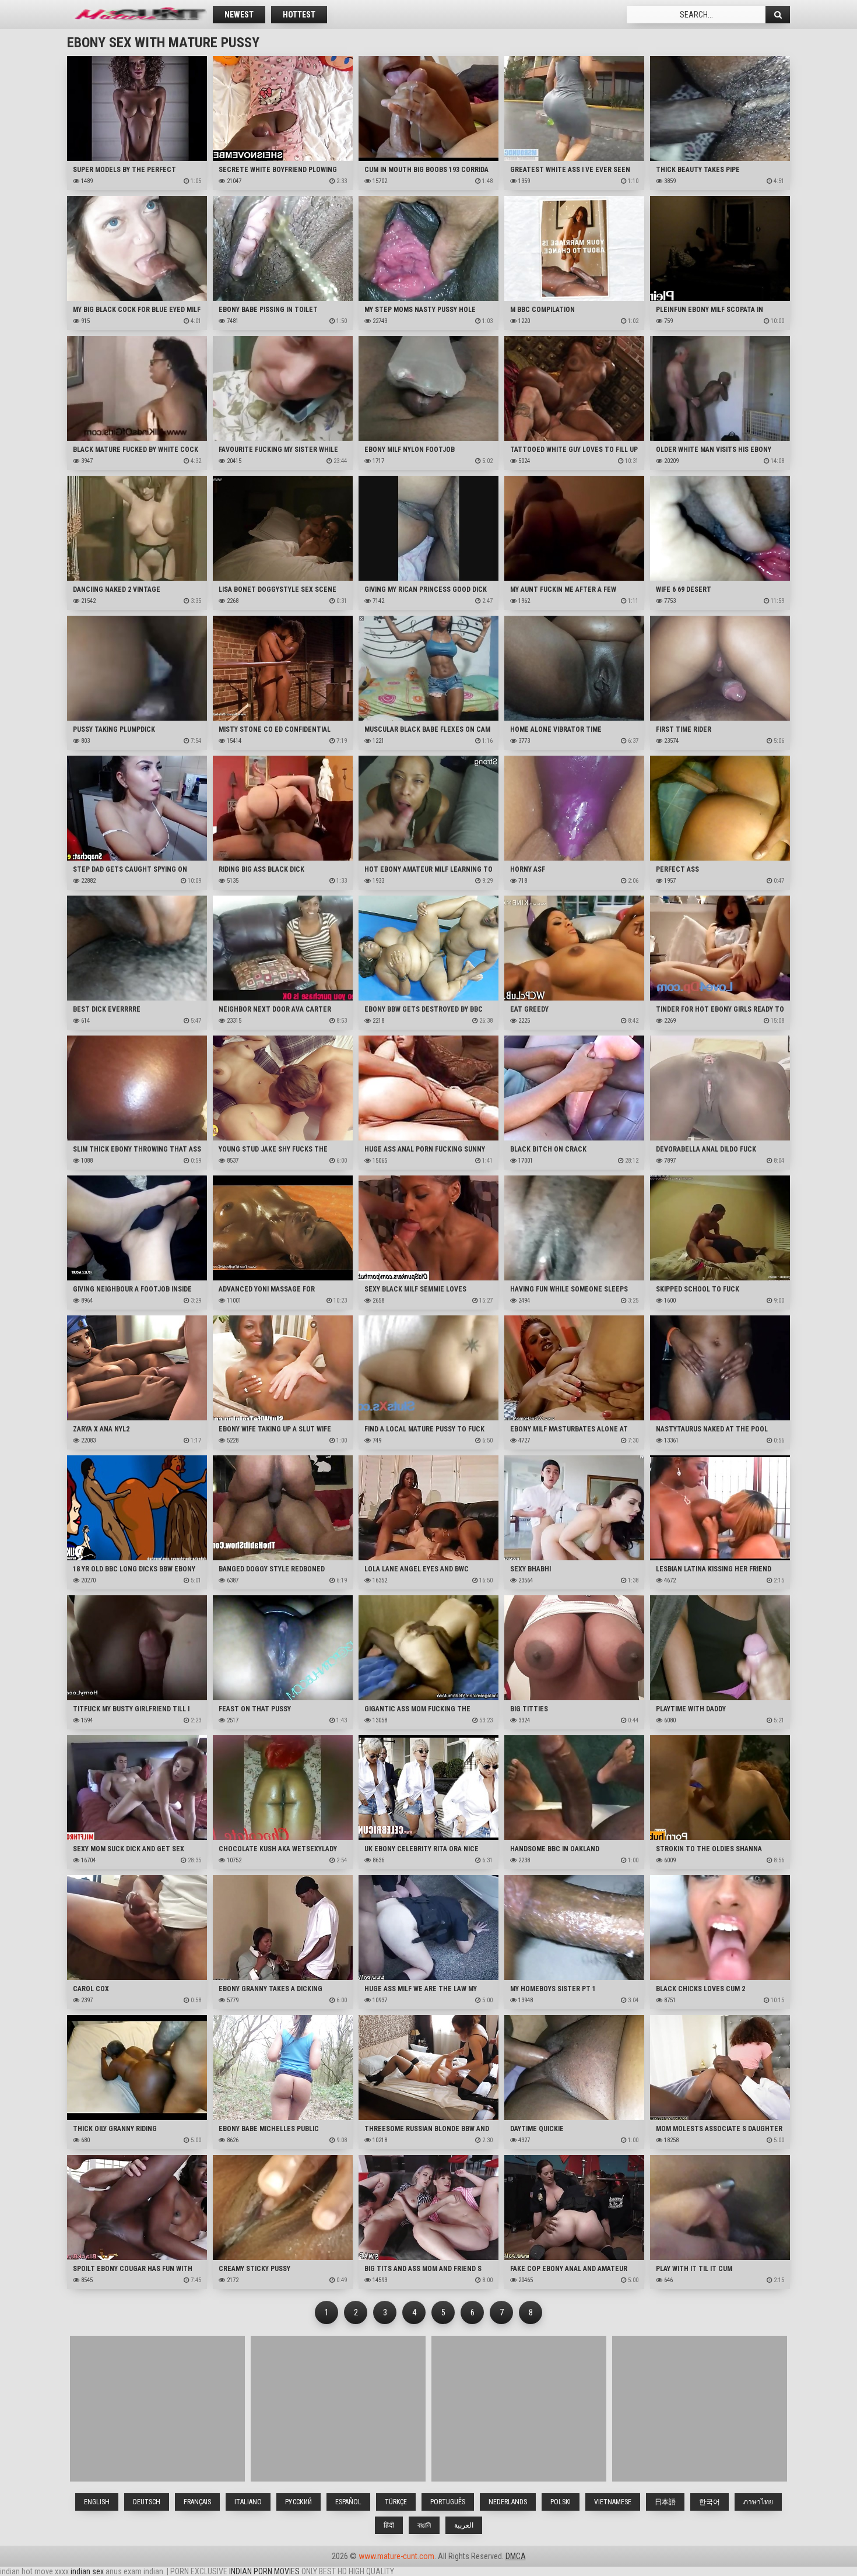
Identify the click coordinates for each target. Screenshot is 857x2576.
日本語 (665, 2502)
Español (348, 2502)
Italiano (248, 2502)
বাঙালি (424, 2525)
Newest (239, 15)
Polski (561, 2502)
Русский (298, 2502)
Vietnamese (613, 2502)
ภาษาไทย (758, 2502)
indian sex (87, 2571)
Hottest (299, 15)
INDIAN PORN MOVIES (264, 2571)
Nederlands (508, 2502)
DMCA (516, 2556)
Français (197, 2502)
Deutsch (147, 2502)
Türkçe (396, 2502)
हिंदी (389, 2525)
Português (448, 2502)
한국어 (710, 2502)
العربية (464, 2525)
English (97, 2502)
